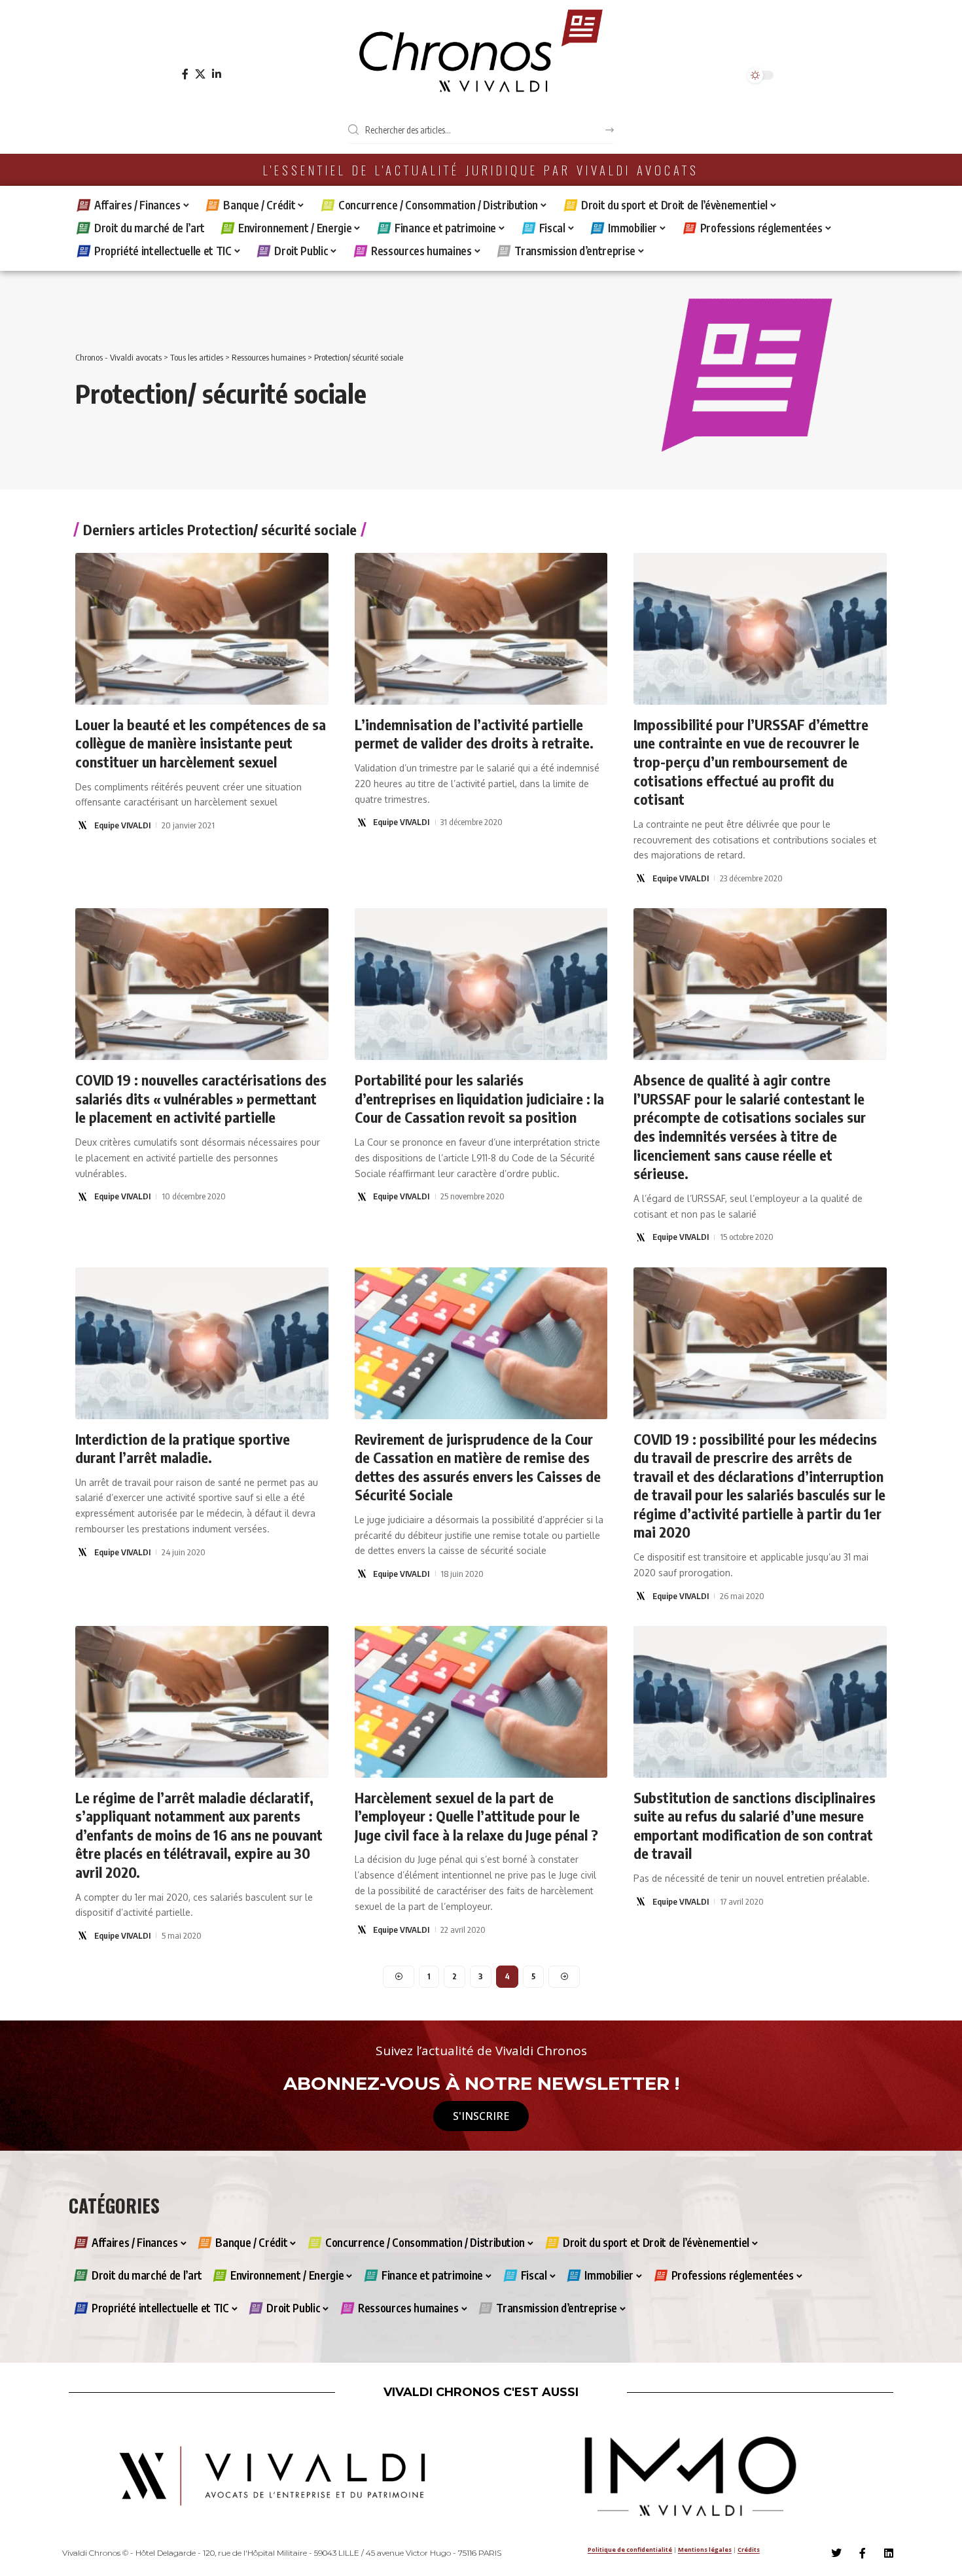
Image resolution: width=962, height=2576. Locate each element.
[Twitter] (836, 2553)
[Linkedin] (889, 2553)
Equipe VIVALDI (122, 825)
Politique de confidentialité (630, 2550)
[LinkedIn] (217, 74)
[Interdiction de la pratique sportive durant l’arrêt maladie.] (202, 1343)
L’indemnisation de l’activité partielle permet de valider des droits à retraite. (474, 734)
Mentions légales (705, 2550)
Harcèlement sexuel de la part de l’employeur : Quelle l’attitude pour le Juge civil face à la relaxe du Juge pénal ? (476, 1816)
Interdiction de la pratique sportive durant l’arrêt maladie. (183, 1448)
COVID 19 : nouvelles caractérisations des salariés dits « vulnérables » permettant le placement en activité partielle (201, 1098)
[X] (200, 74)
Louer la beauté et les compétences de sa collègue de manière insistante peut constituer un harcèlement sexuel (201, 743)
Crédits (749, 2550)
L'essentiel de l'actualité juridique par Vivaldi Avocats (481, 170)
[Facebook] (185, 74)
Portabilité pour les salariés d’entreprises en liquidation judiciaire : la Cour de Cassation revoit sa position (479, 1098)
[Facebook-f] (863, 2553)
